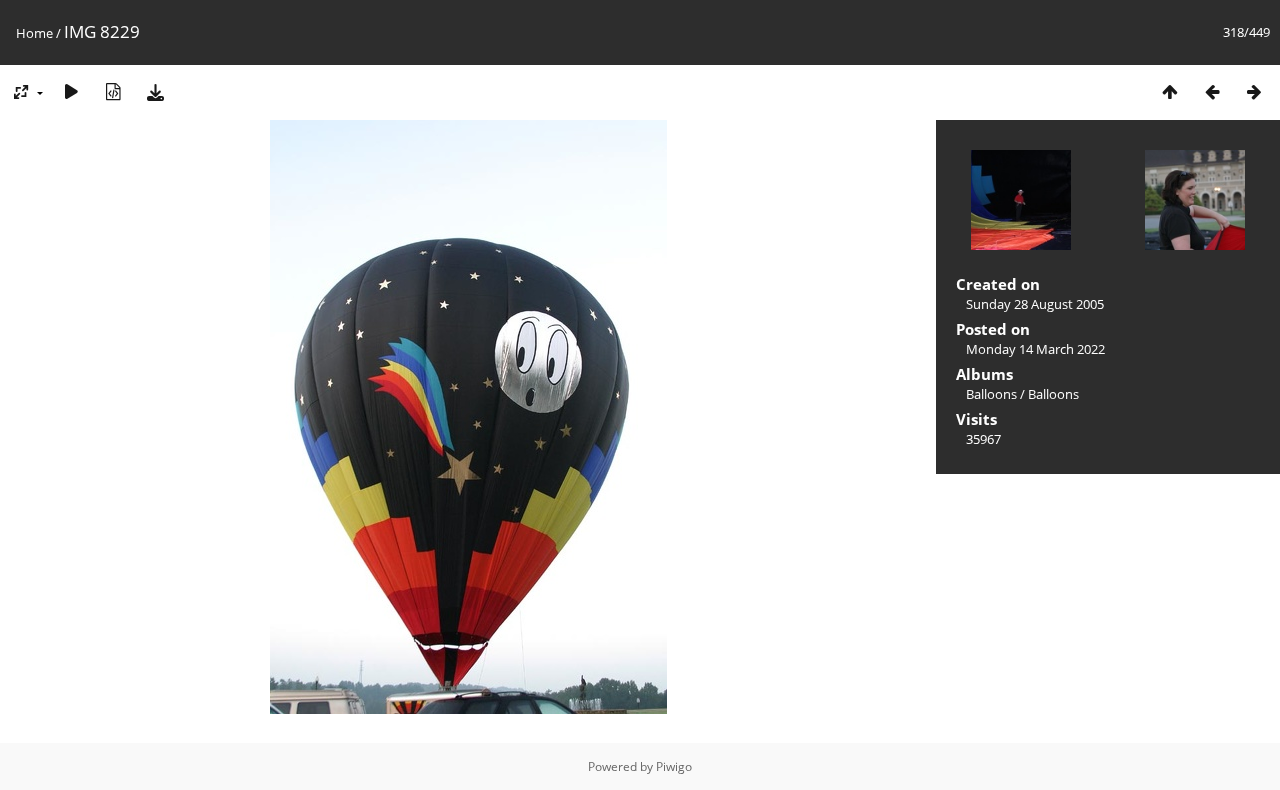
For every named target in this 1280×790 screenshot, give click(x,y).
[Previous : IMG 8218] (1212, 91)
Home (34, 33)
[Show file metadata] (113, 91)
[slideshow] (71, 91)
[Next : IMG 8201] (1254, 91)
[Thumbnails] (1170, 91)
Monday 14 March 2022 (1035, 349)
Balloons (991, 394)
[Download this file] (155, 91)
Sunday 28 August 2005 (1035, 304)
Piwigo (674, 766)
